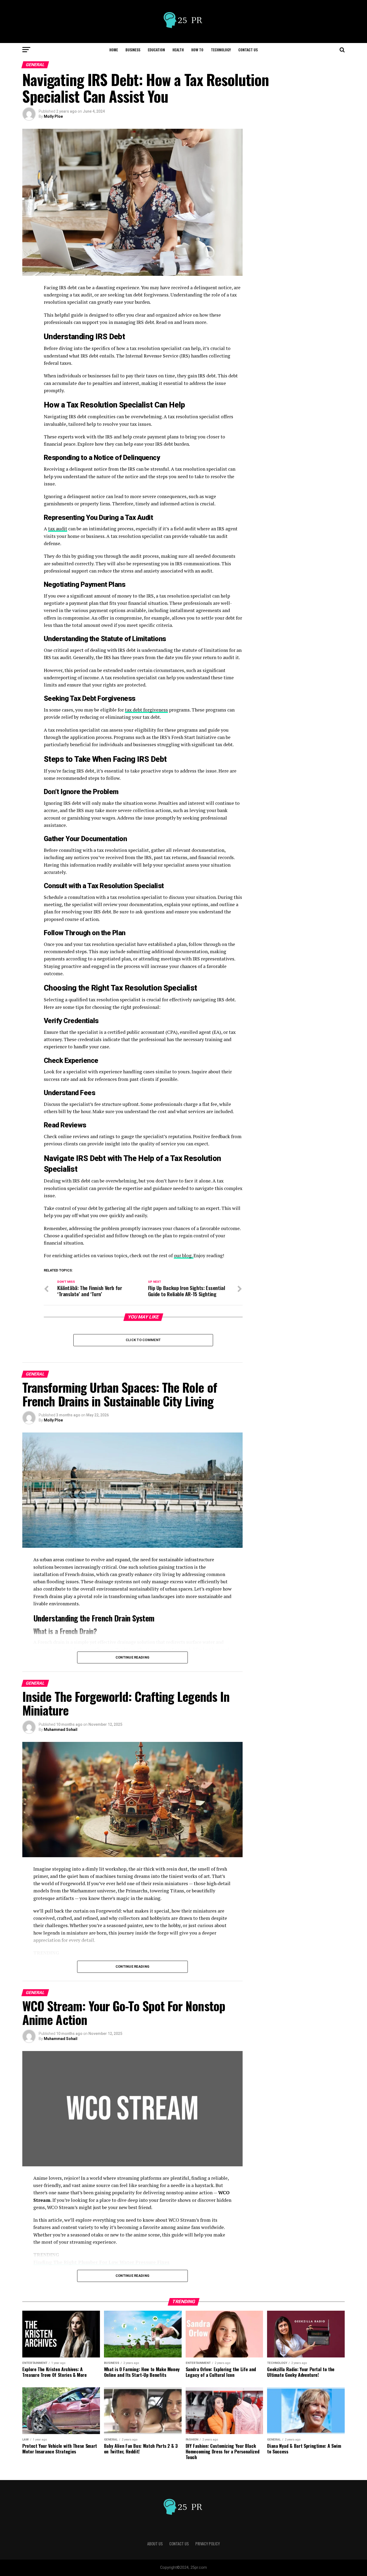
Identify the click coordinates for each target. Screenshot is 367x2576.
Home (114, 50)
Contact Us (248, 50)
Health (178, 50)
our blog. (184, 1255)
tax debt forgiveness (146, 710)
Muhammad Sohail (61, 1730)
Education (156, 50)
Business (133, 50)
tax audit (58, 529)
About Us (155, 2544)
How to (197, 50)
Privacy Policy (208, 2544)
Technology (221, 50)
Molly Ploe (53, 116)
